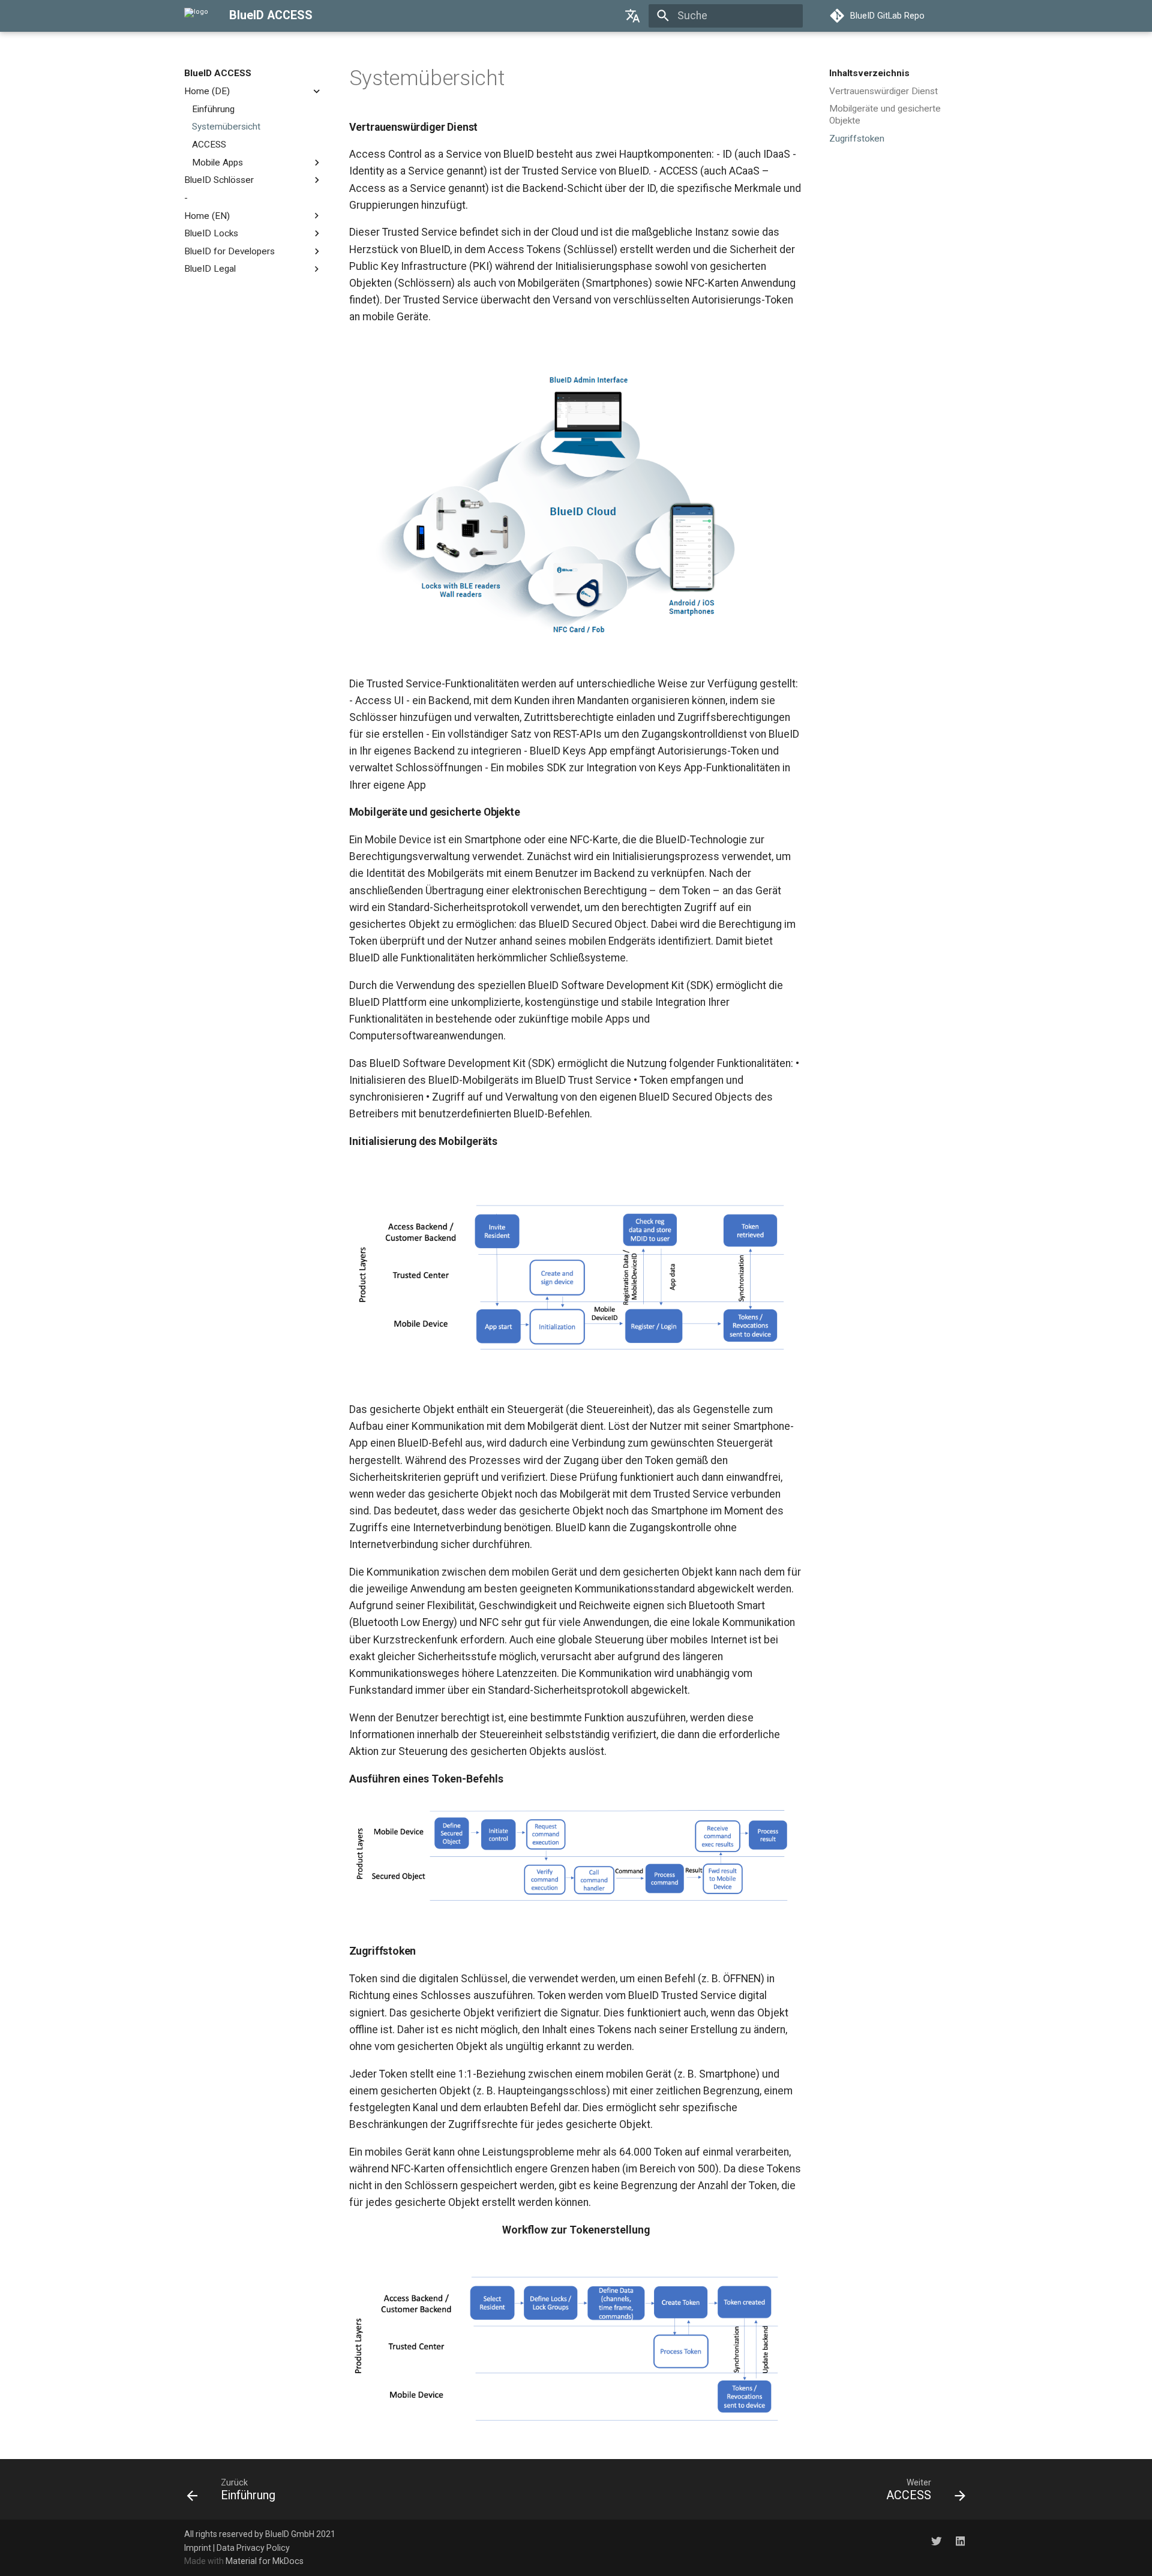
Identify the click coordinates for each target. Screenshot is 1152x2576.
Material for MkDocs (265, 2561)
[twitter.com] (936, 2541)
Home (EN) (207, 215)
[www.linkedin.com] (960, 2541)
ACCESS (209, 145)
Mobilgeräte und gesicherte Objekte (885, 115)
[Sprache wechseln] (633, 16)
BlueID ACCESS (218, 73)
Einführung (213, 109)
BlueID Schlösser (219, 180)
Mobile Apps (217, 162)
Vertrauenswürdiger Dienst (883, 91)
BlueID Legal (210, 269)
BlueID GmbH (290, 2534)
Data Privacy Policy (253, 2548)
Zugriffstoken (857, 139)
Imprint (198, 2548)
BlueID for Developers (229, 251)
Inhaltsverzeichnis (869, 73)
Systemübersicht (226, 127)
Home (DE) (207, 91)
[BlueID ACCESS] (196, 16)
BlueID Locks (211, 233)
